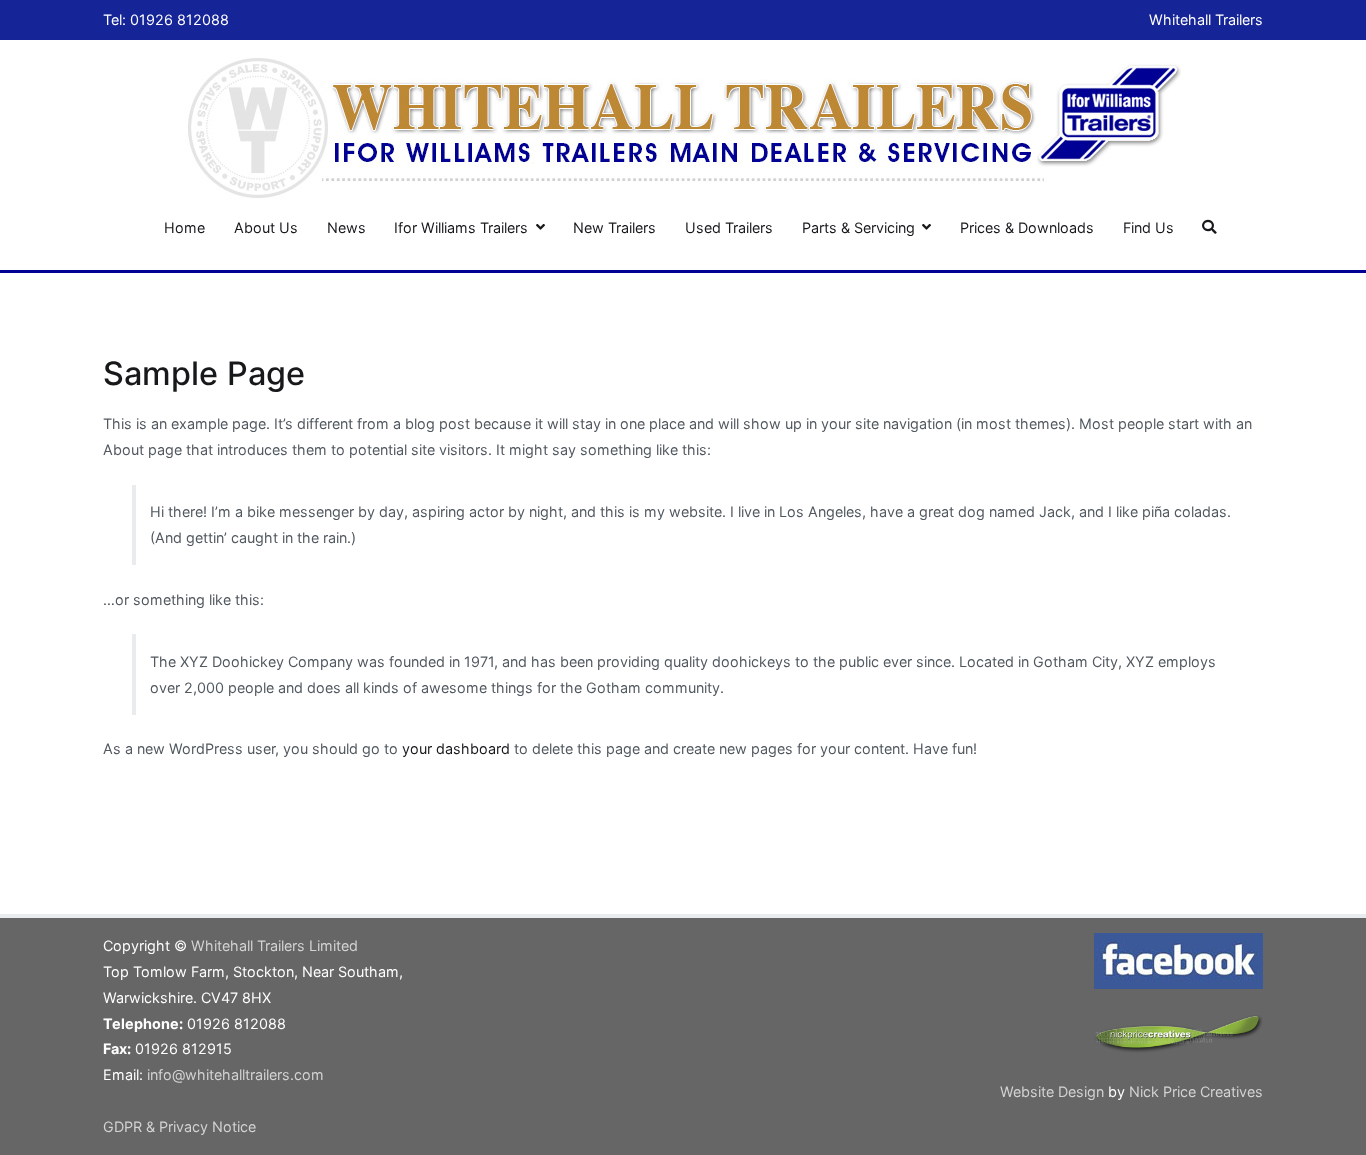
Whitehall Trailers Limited (274, 945)
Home (184, 227)
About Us (266, 227)
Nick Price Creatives (1196, 1091)
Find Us (1148, 227)
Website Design (1054, 1091)
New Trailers (614, 227)
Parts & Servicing (858, 227)
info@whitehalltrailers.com (235, 1074)
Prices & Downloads (1027, 227)
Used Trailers (729, 227)
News (346, 227)
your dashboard (456, 748)
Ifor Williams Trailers (461, 227)
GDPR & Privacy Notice (179, 1126)
